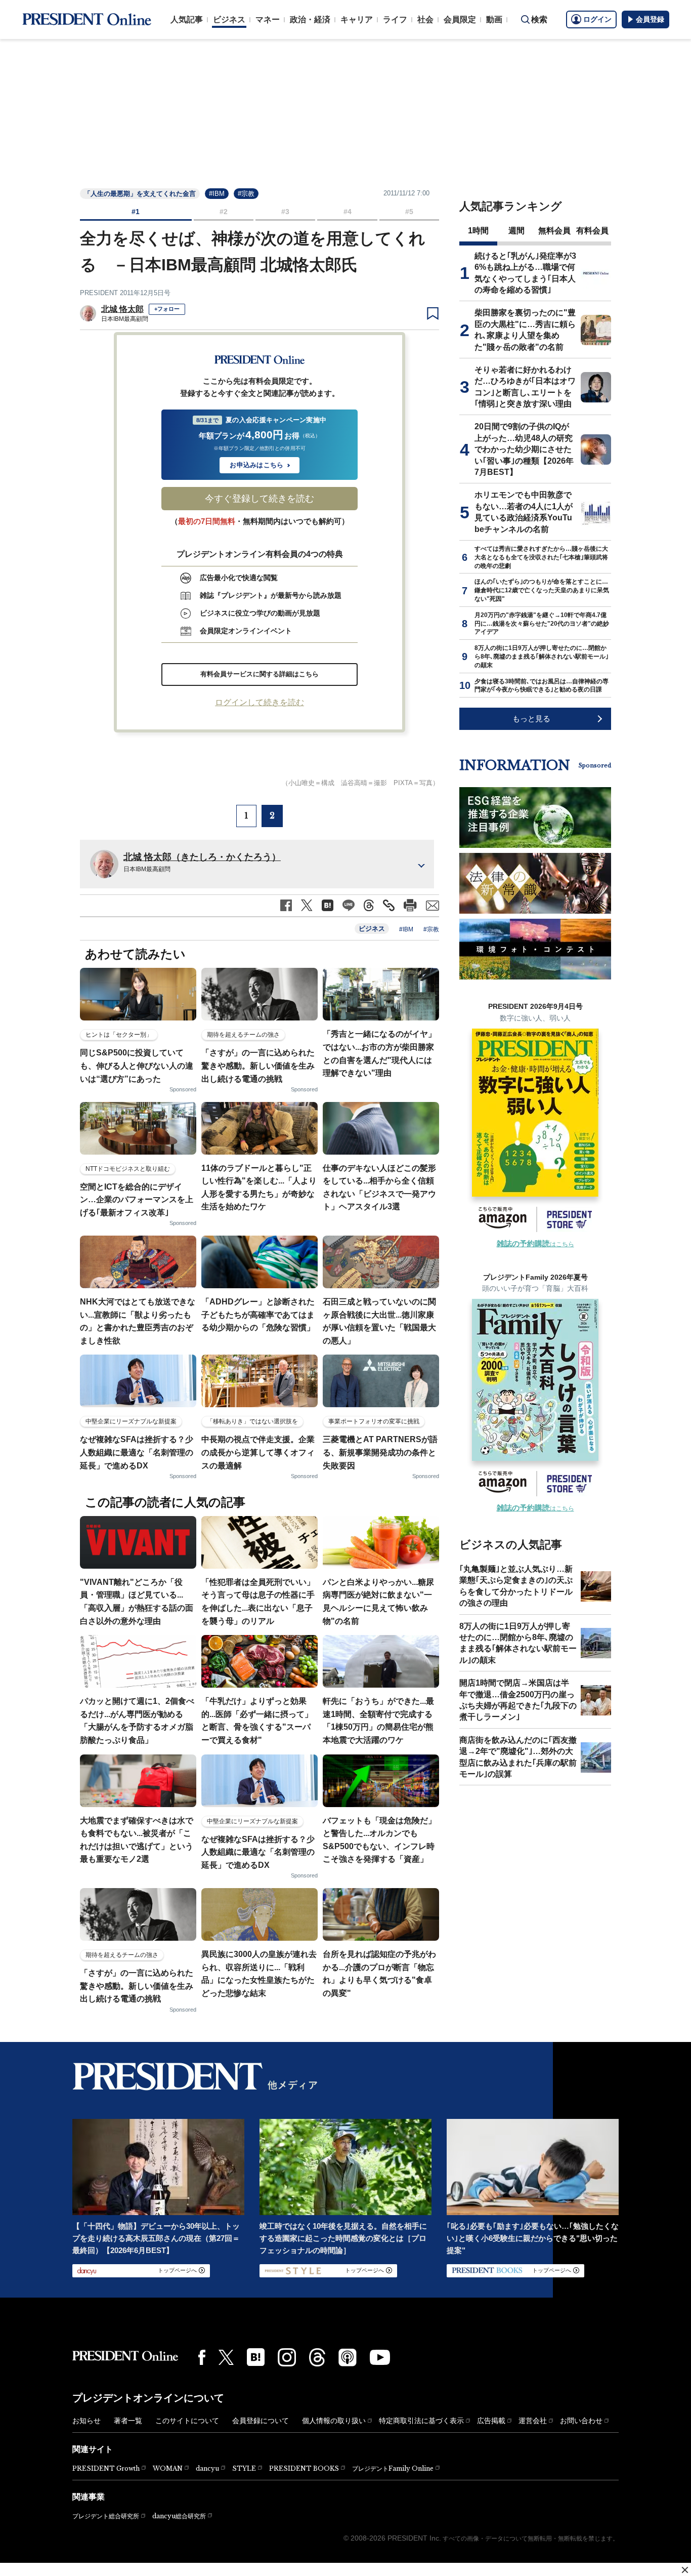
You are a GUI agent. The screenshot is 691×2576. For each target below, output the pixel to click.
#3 (285, 212)
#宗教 (246, 194)
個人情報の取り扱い (334, 2421)
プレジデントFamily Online (393, 2468)
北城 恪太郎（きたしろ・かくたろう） (202, 857)
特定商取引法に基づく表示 (421, 2421)
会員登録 (650, 19)
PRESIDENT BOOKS (304, 2468)
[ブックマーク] (433, 314)
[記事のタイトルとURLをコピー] (389, 905)
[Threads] (317, 2357)
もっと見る (531, 719)
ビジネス (229, 19)
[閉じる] (685, 2570)
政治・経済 (310, 19)
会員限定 (460, 19)
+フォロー (167, 309)
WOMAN (168, 2468)
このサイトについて (187, 2421)
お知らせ (87, 2421)
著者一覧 (128, 2421)
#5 (409, 212)
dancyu (207, 2468)
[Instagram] (287, 2357)
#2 (224, 212)
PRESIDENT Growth (106, 2468)
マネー (268, 19)
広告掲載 (491, 2421)
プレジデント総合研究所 (106, 2516)
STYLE (244, 2468)
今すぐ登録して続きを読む (260, 499)
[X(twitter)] (226, 2358)
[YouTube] (380, 2357)
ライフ (395, 19)
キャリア (357, 19)
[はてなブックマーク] (256, 2357)
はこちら (535, 1244)
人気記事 (187, 19)
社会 (425, 19)
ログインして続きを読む (260, 702)
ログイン (597, 19)
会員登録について (261, 2421)
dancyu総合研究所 (179, 2516)
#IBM (217, 194)
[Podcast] (348, 2357)
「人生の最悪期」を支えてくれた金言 (140, 194)
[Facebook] (202, 2357)
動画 (494, 19)
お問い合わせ (581, 2421)
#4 (348, 212)
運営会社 (533, 2421)
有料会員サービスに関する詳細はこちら (260, 674)
